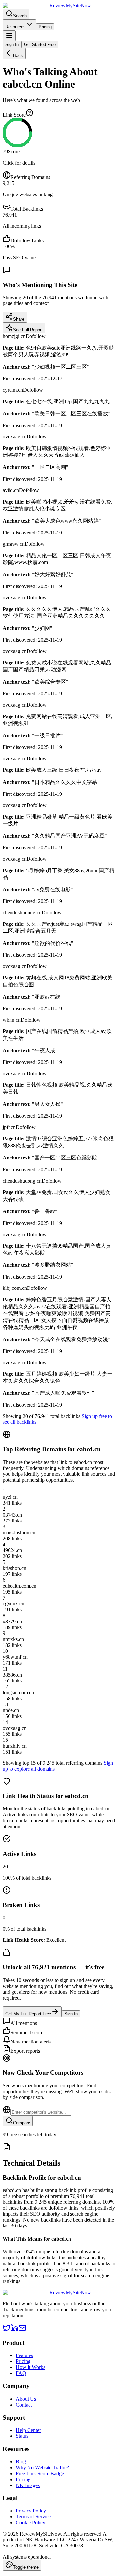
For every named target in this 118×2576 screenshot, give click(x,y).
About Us (26, 2399)
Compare (22, 2123)
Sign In (12, 45)
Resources (15, 27)
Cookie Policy (30, 2523)
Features (24, 2355)
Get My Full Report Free (28, 2014)
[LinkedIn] (14, 2330)
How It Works (30, 2367)
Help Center (28, 2430)
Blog (21, 2462)
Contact (24, 2405)
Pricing (45, 27)
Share (19, 319)
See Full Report (28, 330)
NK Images (28, 2485)
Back (18, 55)
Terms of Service (33, 2517)
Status (22, 2436)
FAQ (21, 2373)
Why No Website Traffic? (42, 2468)
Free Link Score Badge (40, 2473)
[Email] (22, 2330)
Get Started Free (40, 45)
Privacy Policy (31, 2511)
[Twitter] (7, 2330)
